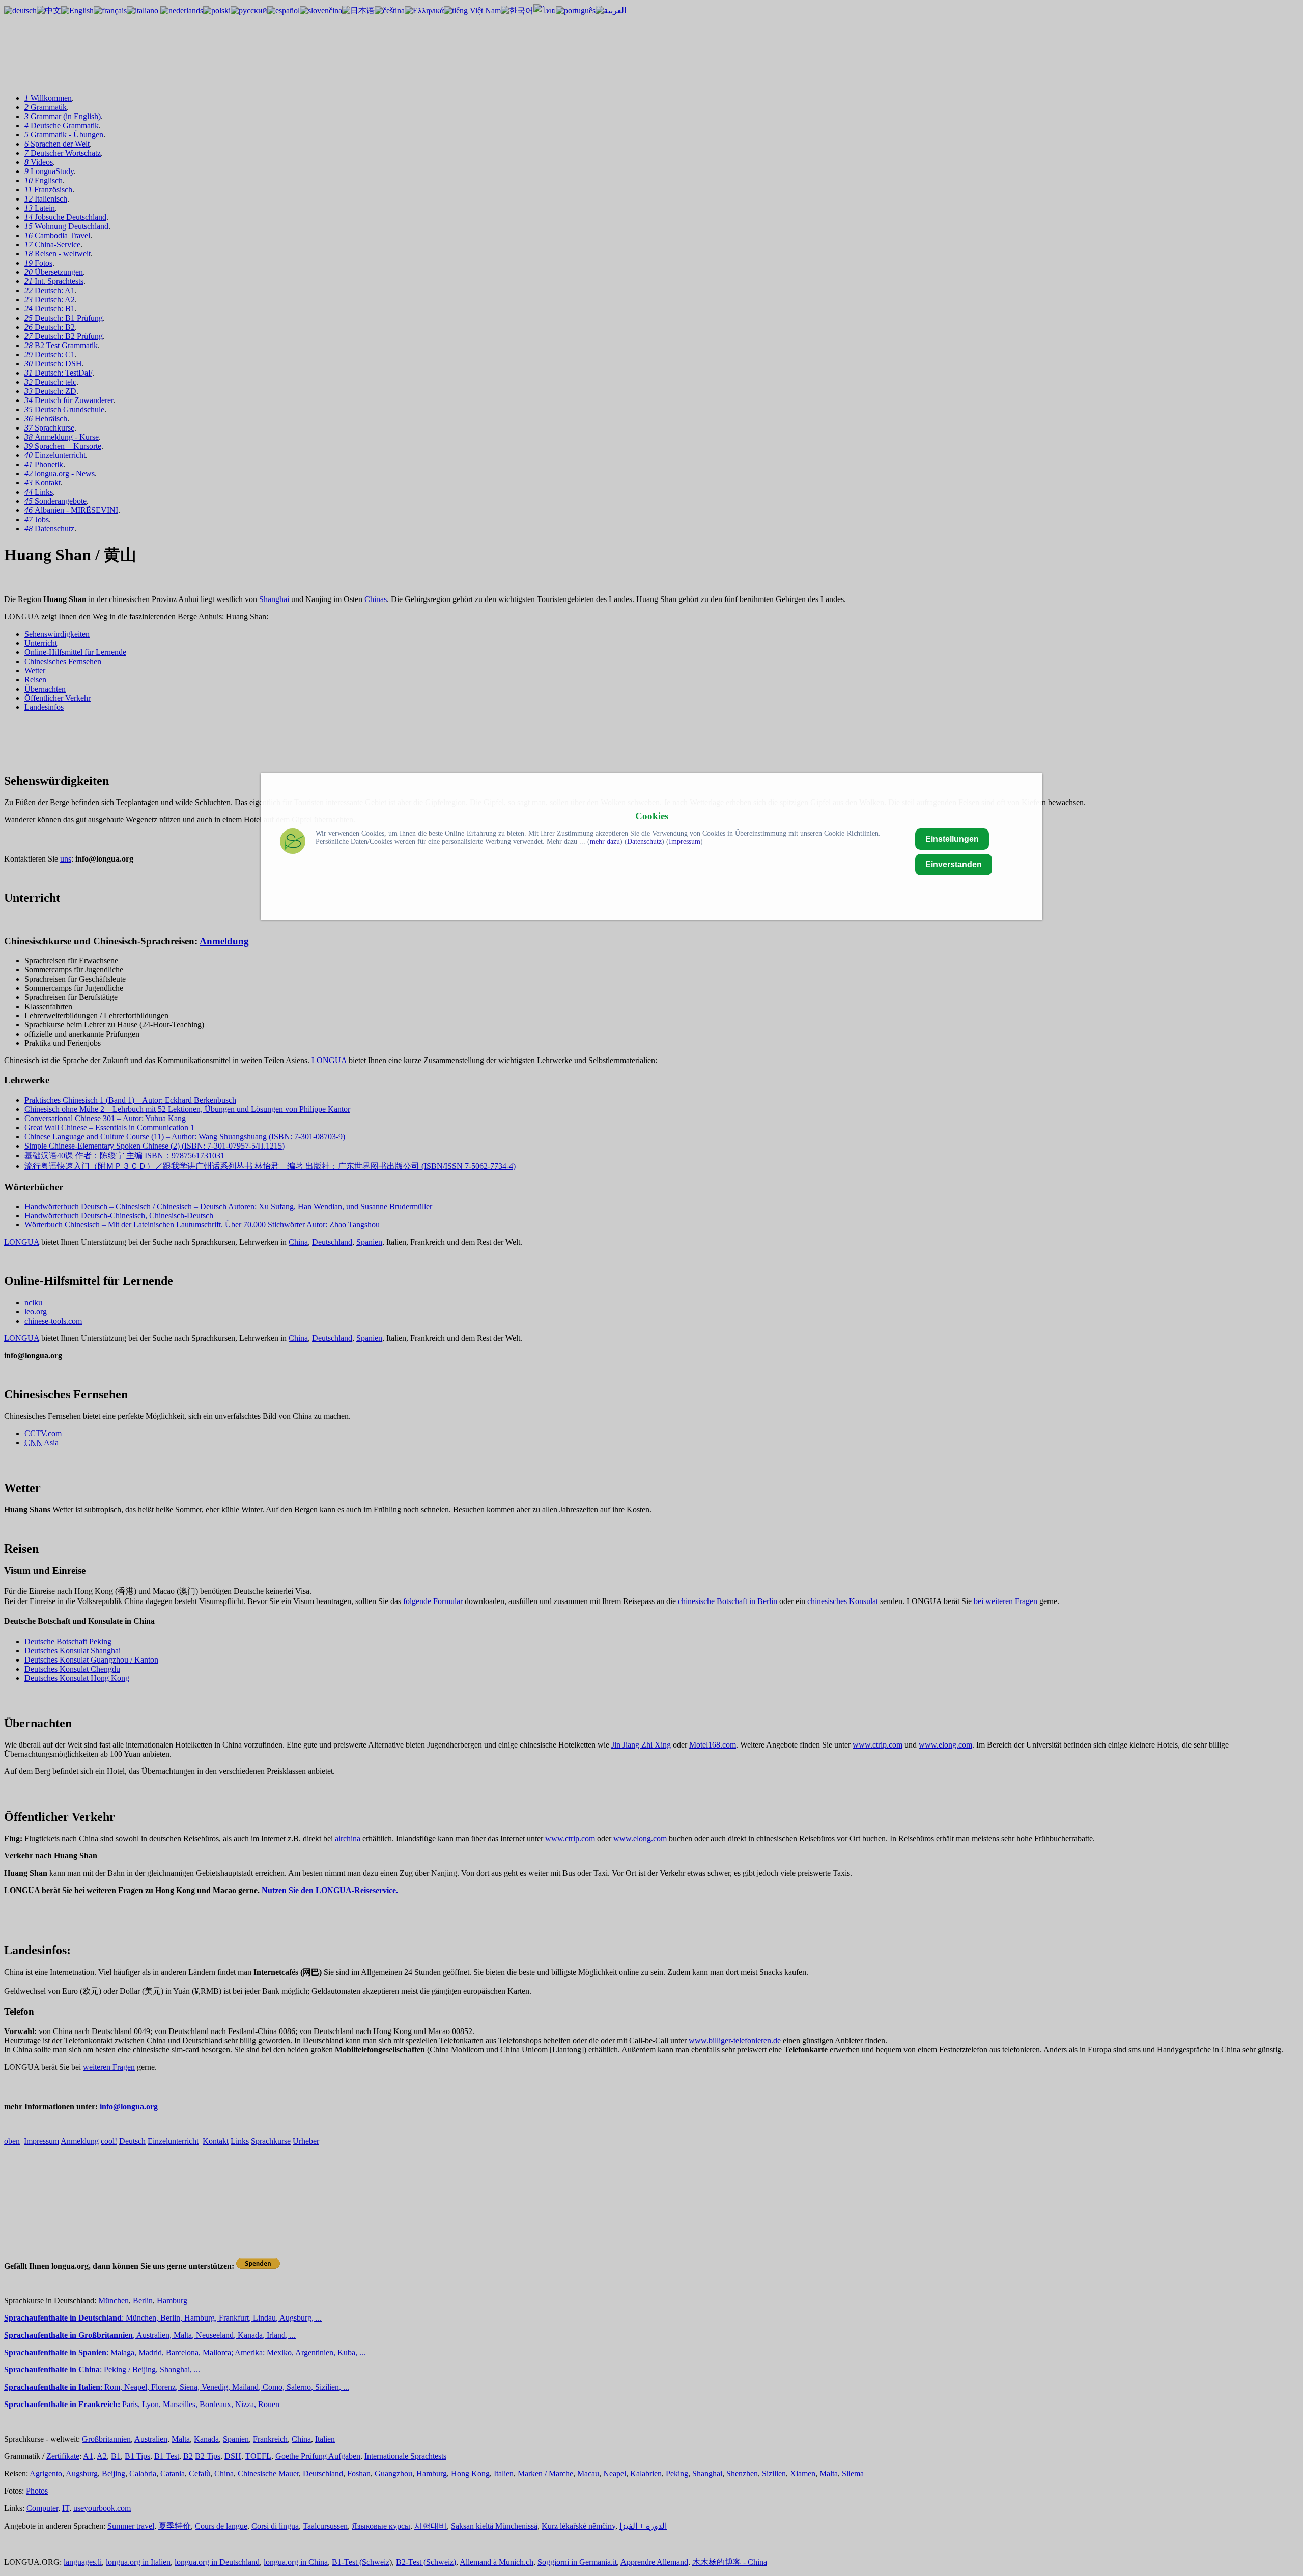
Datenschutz (644, 841)
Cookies (652, 816)
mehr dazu (605, 841)
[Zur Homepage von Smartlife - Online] (293, 842)
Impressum (685, 841)
